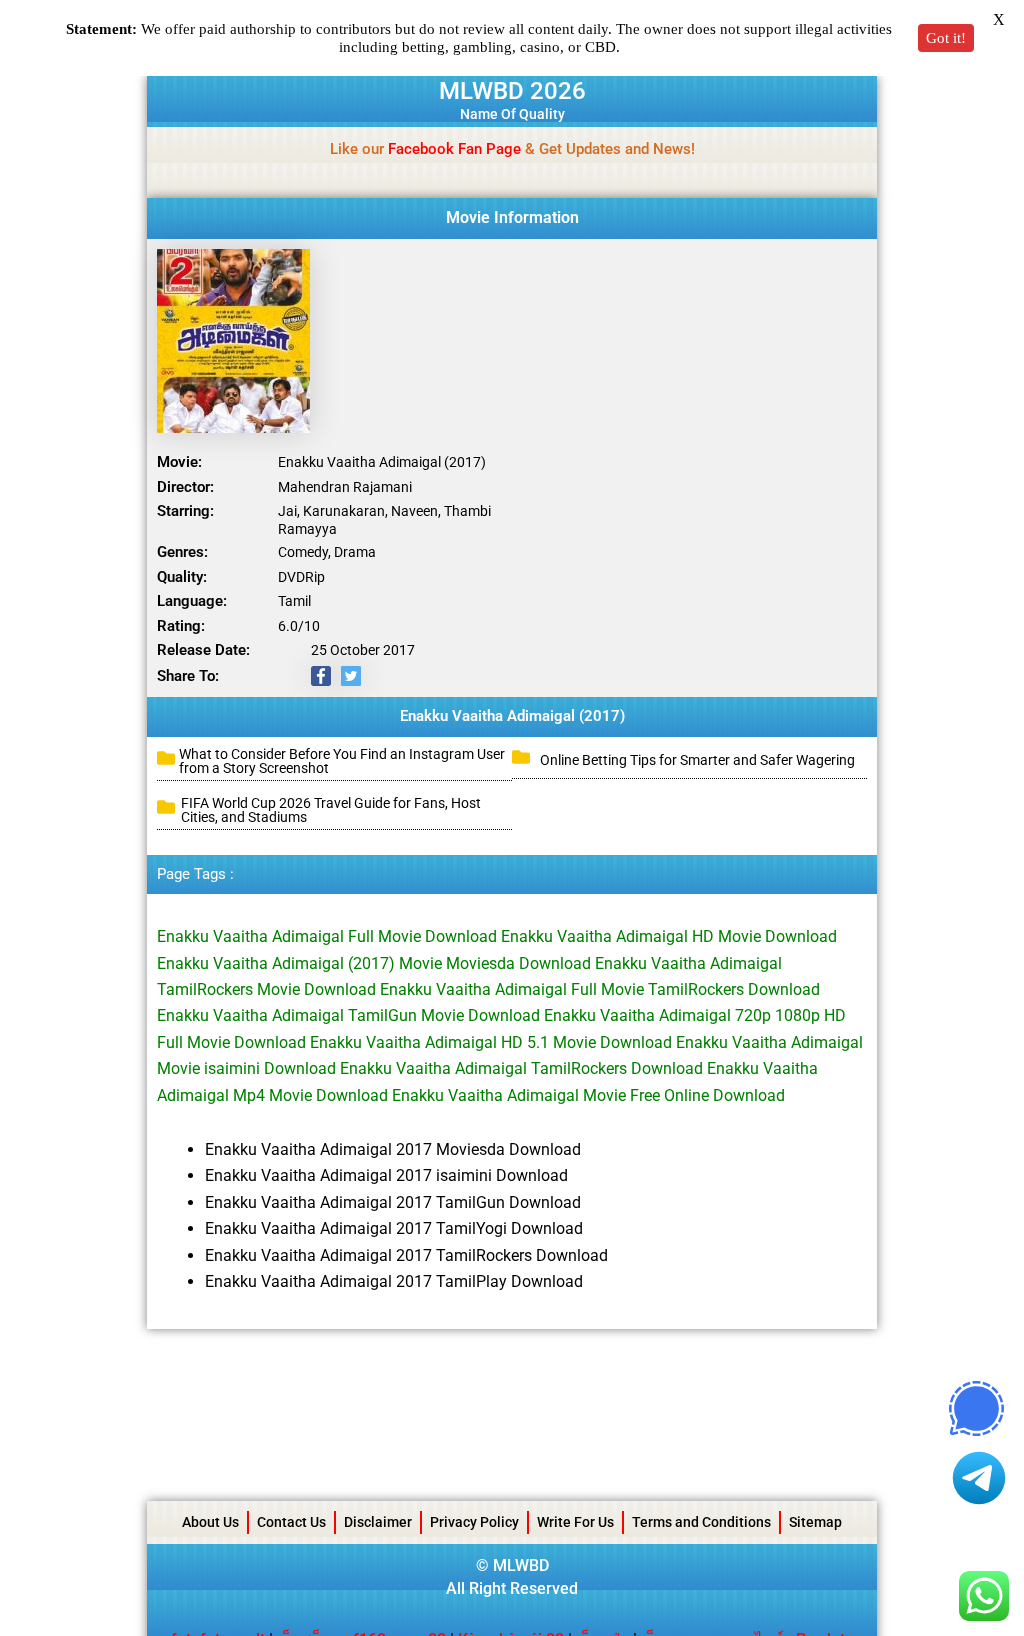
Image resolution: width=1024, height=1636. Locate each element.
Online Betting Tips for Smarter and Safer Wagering (697, 760)
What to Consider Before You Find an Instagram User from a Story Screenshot (342, 761)
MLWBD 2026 (512, 91)
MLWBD (521, 1565)
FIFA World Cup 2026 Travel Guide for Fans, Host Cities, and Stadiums (331, 810)
